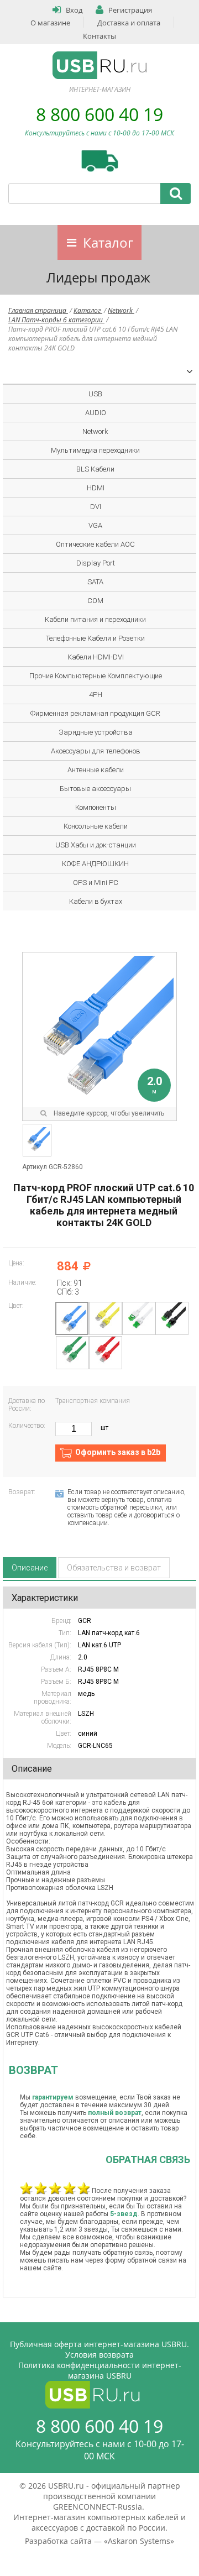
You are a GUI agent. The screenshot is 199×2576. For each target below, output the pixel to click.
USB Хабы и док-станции (96, 845)
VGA (95, 525)
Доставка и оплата (129, 23)
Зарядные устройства (96, 732)
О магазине (50, 23)
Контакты (99, 36)
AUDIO (96, 413)
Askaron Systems (139, 2541)
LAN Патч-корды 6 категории (56, 320)
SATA (95, 582)
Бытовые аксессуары (95, 789)
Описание (30, 1568)
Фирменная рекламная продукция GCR (95, 713)
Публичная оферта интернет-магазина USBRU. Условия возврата (99, 2349)
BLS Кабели (95, 469)
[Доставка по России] (100, 161)
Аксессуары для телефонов (96, 751)
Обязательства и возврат (114, 1568)
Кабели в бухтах (96, 901)
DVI (96, 507)
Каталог (108, 242)
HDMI (96, 488)
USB (95, 394)
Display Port (96, 563)
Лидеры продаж (98, 277)
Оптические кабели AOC (95, 544)
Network (121, 310)
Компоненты (96, 807)
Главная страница (38, 310)
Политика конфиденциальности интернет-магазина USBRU (100, 2370)
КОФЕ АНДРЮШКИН (95, 864)
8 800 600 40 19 (99, 114)
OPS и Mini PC (96, 883)
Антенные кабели (96, 770)
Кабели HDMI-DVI (96, 657)
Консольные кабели (96, 826)
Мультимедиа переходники (95, 450)
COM (95, 601)
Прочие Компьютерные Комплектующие (96, 676)
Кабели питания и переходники (95, 619)
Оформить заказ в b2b (118, 1452)
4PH (96, 695)
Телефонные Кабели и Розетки (95, 638)
